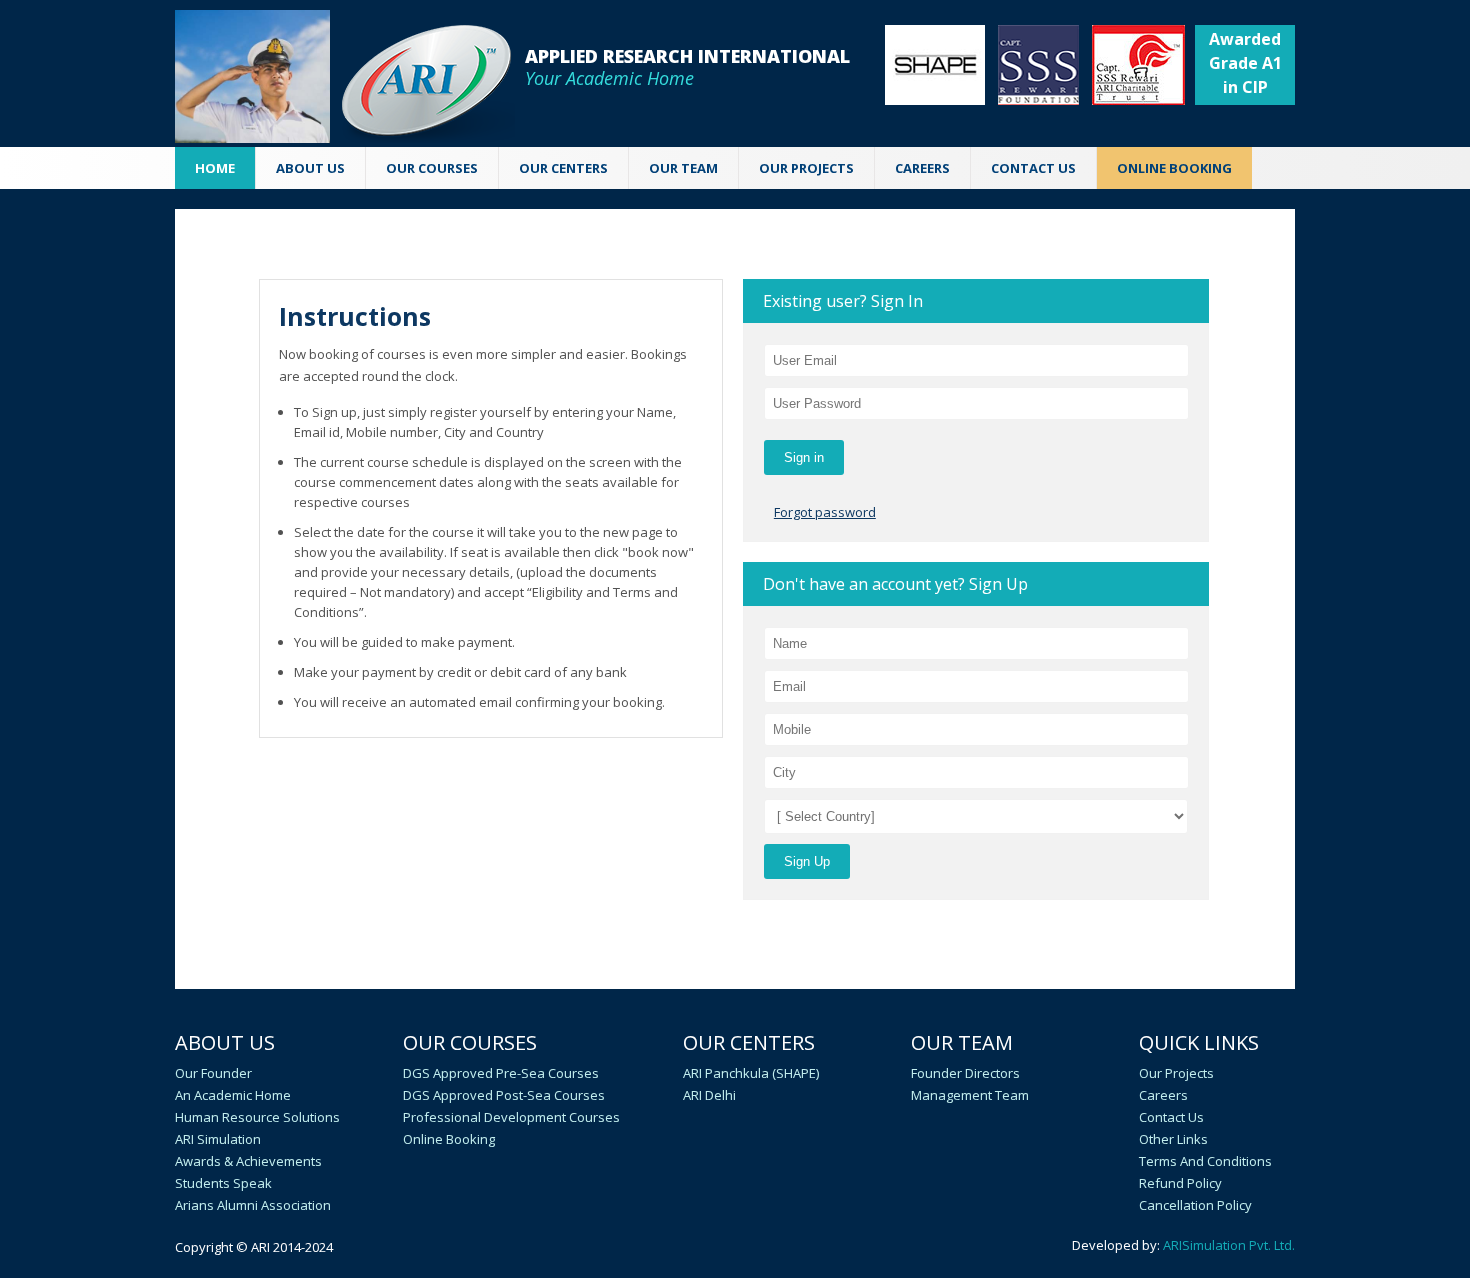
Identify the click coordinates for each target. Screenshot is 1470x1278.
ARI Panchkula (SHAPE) (751, 1073)
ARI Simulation (218, 1139)
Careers (1163, 1095)
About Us (225, 1042)
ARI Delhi (709, 1095)
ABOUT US (310, 168)
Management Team (970, 1095)
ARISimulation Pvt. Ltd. (1229, 1245)
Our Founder (213, 1073)
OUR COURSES (432, 168)
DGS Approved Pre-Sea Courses (501, 1073)
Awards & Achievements (248, 1161)
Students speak (223, 1183)
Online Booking (449, 1139)
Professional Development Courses (511, 1117)
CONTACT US (1033, 168)
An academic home (233, 1095)
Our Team (962, 1042)
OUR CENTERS (563, 168)
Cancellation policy (1195, 1205)
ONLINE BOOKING (1174, 168)
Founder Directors (965, 1073)
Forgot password (825, 512)
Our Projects (806, 168)
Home (215, 168)
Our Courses (470, 1042)
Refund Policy (1180, 1183)
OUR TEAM (683, 168)
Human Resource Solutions (257, 1117)
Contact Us (1171, 1117)
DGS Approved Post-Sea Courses (504, 1095)
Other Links (1173, 1139)
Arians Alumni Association (253, 1205)
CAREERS (922, 168)
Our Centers (749, 1042)
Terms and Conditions (1205, 1161)
